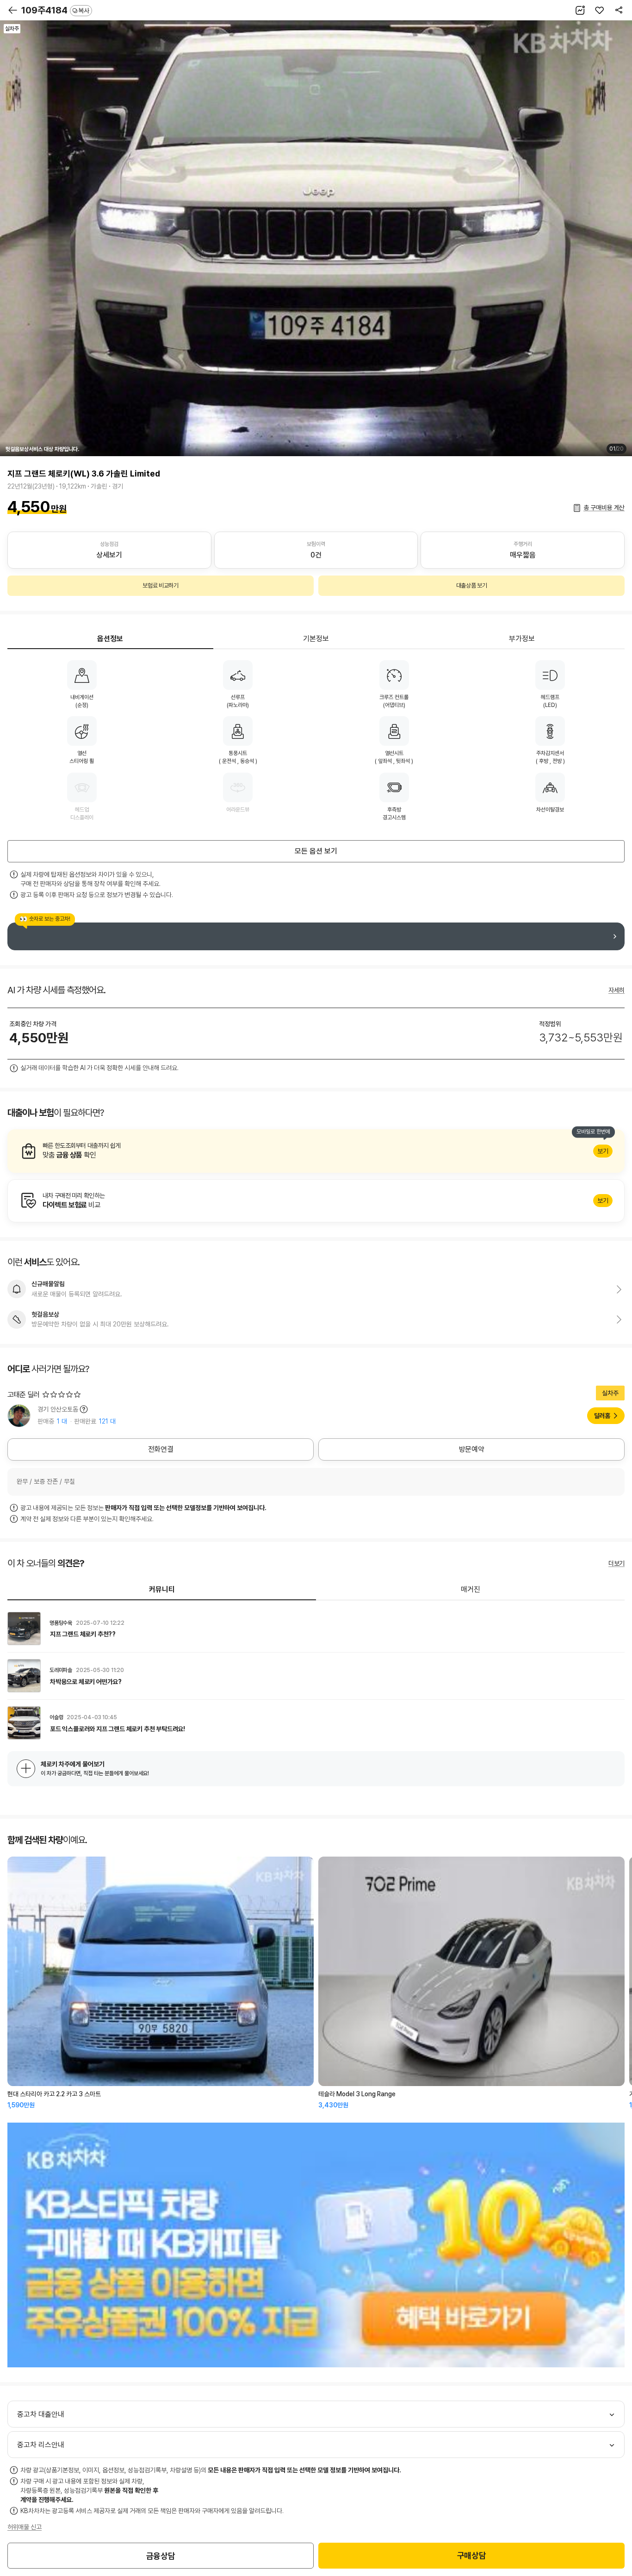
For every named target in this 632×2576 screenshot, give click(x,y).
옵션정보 (110, 639)
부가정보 (522, 639)
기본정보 (316, 639)
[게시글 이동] (316, 1629)
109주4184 (55, 10)
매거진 (471, 1589)
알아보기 (316, 1151)
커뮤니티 (162, 1589)
